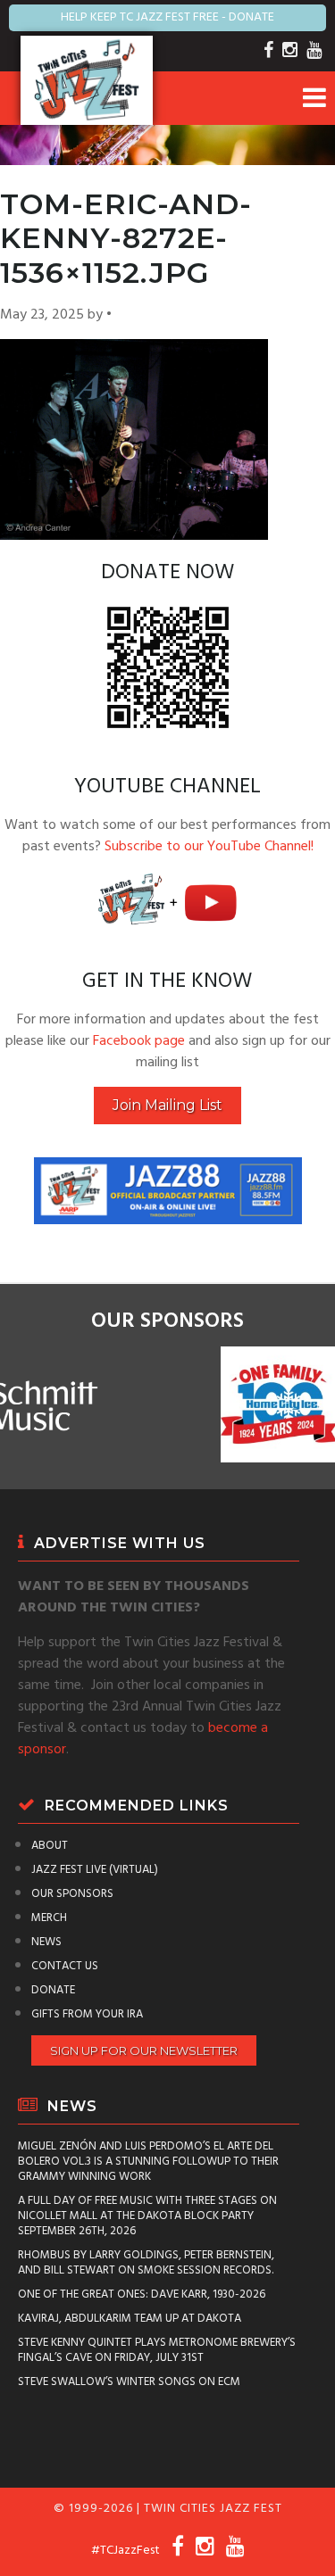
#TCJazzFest (126, 2551)
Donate (53, 1990)
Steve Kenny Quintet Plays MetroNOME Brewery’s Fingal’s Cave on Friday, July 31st (157, 2350)
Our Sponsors (72, 1894)
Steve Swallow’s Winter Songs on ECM (129, 2382)
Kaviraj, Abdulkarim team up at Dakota (130, 2319)
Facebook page (139, 1041)
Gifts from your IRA (87, 2014)
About (50, 1846)
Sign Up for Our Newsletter (144, 2050)
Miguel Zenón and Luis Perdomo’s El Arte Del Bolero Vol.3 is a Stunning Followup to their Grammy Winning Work (148, 2162)
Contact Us (65, 1966)
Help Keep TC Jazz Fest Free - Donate (167, 17)
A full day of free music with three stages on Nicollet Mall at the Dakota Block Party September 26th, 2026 (147, 2216)
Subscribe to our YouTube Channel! (209, 847)
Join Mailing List (167, 1105)
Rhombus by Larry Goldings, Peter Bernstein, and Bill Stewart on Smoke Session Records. (146, 2263)
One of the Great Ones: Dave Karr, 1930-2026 (142, 2294)
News (46, 1942)
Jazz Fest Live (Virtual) (95, 1870)
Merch (49, 1918)
